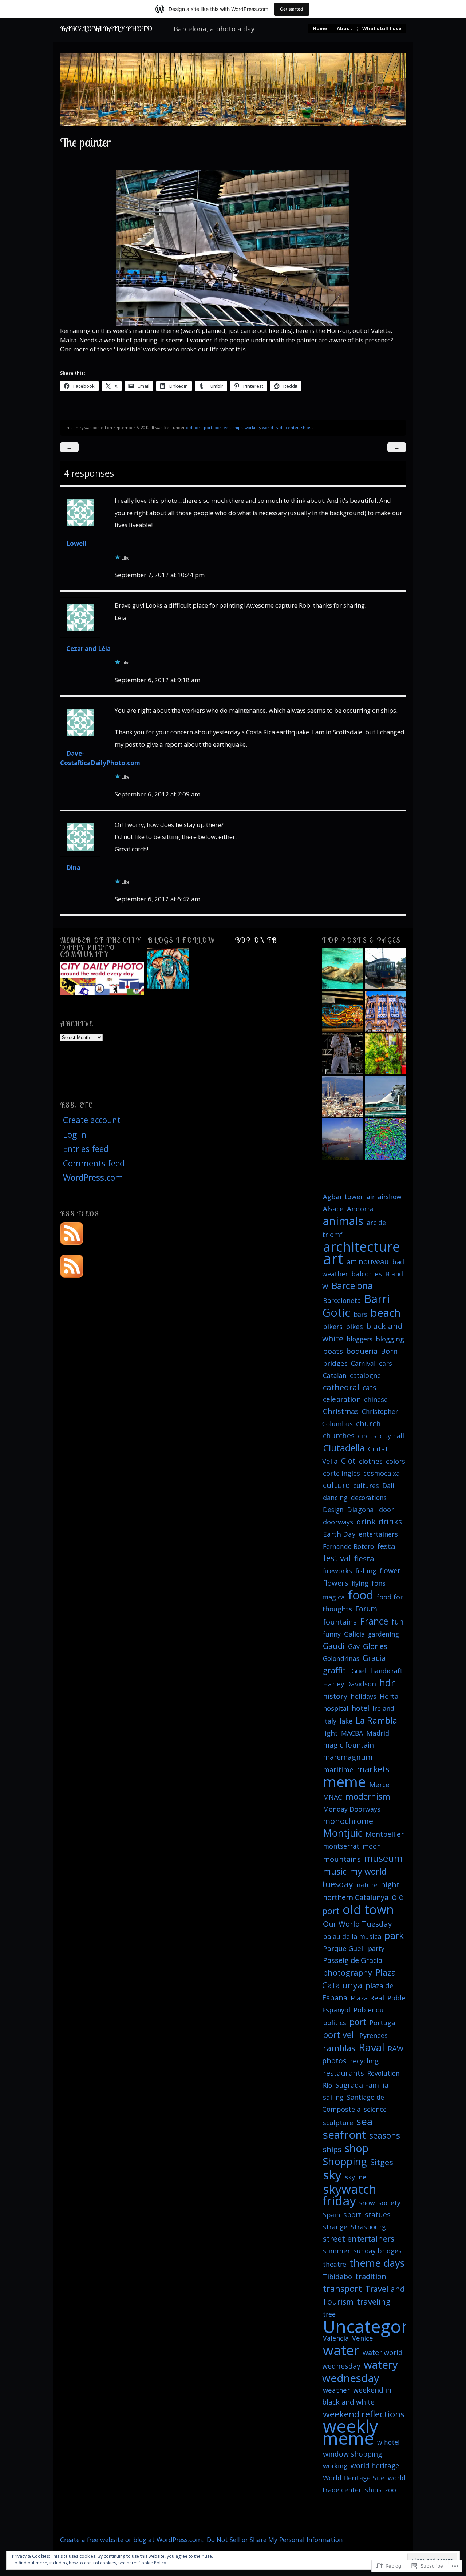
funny (332, 1634)
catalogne (365, 1375)
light (330, 1733)
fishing (366, 1571)
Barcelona (352, 1286)
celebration (342, 1399)
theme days (377, 2263)
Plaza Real (367, 1998)
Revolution (384, 2073)
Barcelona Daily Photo (106, 29)
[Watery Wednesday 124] (343, 969)
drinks (390, 1521)
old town (368, 1909)
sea (364, 2121)
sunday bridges (378, 2251)
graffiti (335, 1670)
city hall (392, 1436)
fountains (340, 1622)
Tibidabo (337, 2276)
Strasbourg (368, 2227)
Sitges (382, 2162)
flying (360, 1583)
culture (336, 1485)
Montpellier (385, 1834)
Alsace (333, 1209)
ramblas (339, 2048)
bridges (335, 1363)
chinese (376, 1399)
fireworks (337, 1571)
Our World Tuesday (357, 1924)
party (376, 1948)
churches (339, 1436)
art (333, 1258)
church (368, 1423)
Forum (366, 1609)
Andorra (360, 1209)
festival (337, 1558)
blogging (390, 1339)
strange (335, 2227)
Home (320, 29)
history (335, 1696)
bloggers (360, 1339)
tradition (371, 2276)
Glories (375, 1646)
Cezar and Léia (88, 649)
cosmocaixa (382, 1473)
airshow (390, 1197)
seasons (385, 2135)
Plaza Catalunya (359, 1979)
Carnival (363, 1363)
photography (347, 1973)
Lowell (76, 543)
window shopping (353, 2454)
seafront (344, 2135)
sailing (333, 2097)
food (361, 1595)
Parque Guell (344, 1948)
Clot (348, 1461)
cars (386, 1363)
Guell (360, 1671)
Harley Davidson (349, 1684)
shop (357, 2148)
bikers (333, 1327)
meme (344, 1782)
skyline (356, 2177)
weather (336, 2390)
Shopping (345, 2161)
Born (389, 1351)
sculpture (338, 2123)
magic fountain (348, 1745)
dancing (335, 1498)
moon (372, 1846)
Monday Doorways (352, 1809)
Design (333, 1510)
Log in (75, 1135)
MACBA (352, 1733)
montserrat (341, 1846)
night (390, 1885)
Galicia (354, 1634)
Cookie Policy (152, 2563)
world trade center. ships (287, 427)
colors (396, 1461)
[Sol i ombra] (385, 1011)
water (341, 2350)
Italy (330, 1721)
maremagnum (348, 1757)
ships (238, 427)
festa (386, 1546)
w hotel (388, 2442)
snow (367, 2203)
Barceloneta (342, 1300)
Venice (363, 2338)
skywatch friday (349, 2195)
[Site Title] (168, 969)
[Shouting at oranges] (385, 1054)
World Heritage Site (354, 2478)
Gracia (374, 1658)
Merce (379, 1785)
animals (343, 1221)
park (394, 1935)
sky (332, 2175)
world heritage (375, 2466)
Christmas (341, 1411)
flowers (336, 1583)
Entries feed (86, 1149)
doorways (338, 1522)
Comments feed (94, 1163)
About (345, 29)
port (208, 427)
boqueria (362, 1351)
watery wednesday (360, 2371)
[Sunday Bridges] (343, 1139)
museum (383, 1858)
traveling (374, 2301)
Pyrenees (374, 2035)
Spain (331, 2215)
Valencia (336, 2338)
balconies (367, 1274)
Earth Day (339, 1534)
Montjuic (343, 1833)
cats (369, 1388)
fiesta (364, 1558)
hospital (336, 1708)
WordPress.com (93, 1178)
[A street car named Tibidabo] (385, 969)
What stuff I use (382, 29)
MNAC (333, 1797)
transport (342, 2289)
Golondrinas (341, 1658)
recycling (364, 2061)
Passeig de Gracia (353, 1960)
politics (335, 2023)
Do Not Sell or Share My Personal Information (275, 2540)
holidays (364, 1696)
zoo (390, 2490)
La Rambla (376, 1720)
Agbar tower (343, 1196)
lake (346, 1721)
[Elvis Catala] (343, 1054)
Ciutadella (344, 1448)
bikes (354, 1326)
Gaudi (334, 1646)
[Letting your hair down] (343, 1011)
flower (390, 1571)
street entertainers (359, 2239)
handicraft (387, 1671)
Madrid (378, 1733)
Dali (388, 1486)
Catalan (335, 1375)
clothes (371, 1461)
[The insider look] (385, 1139)
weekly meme (350, 2432)
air (371, 1197)
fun (398, 1622)
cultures (366, 1486)
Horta (389, 1696)
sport (352, 2215)
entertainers (378, 1534)
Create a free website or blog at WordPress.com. (132, 2540)
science (375, 2109)
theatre (335, 2264)
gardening (384, 1634)
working (252, 427)
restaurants (343, 2073)
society (389, 2203)
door (386, 1510)
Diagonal (361, 1509)
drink (366, 1522)
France (374, 1621)
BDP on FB (256, 940)
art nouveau (368, 1261)
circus (367, 1436)
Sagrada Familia (362, 2085)
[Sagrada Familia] (343, 1096)
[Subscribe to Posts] (72, 1232)
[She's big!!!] (385, 1096)
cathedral (341, 1387)
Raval (372, 2047)
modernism (368, 1796)
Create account (92, 1120)
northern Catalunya (356, 1897)
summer (337, 2251)
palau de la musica (352, 1936)
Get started (292, 9)
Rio (327, 2085)
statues (378, 2215)
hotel (360, 1708)
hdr (387, 1683)
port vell (222, 427)
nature (367, 1885)
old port (194, 427)
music (335, 1871)
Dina (73, 868)
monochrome (348, 1821)
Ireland (383, 1708)
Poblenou (369, 2010)
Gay (354, 1646)
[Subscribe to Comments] (72, 1265)
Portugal (383, 2023)
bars (360, 1314)
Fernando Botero (348, 1546)
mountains (342, 1859)
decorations (369, 1498)
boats (333, 1351)
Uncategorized (383, 2326)
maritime (338, 1770)
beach (386, 1313)
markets (373, 1769)
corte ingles (341, 1473)
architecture (362, 1246)
